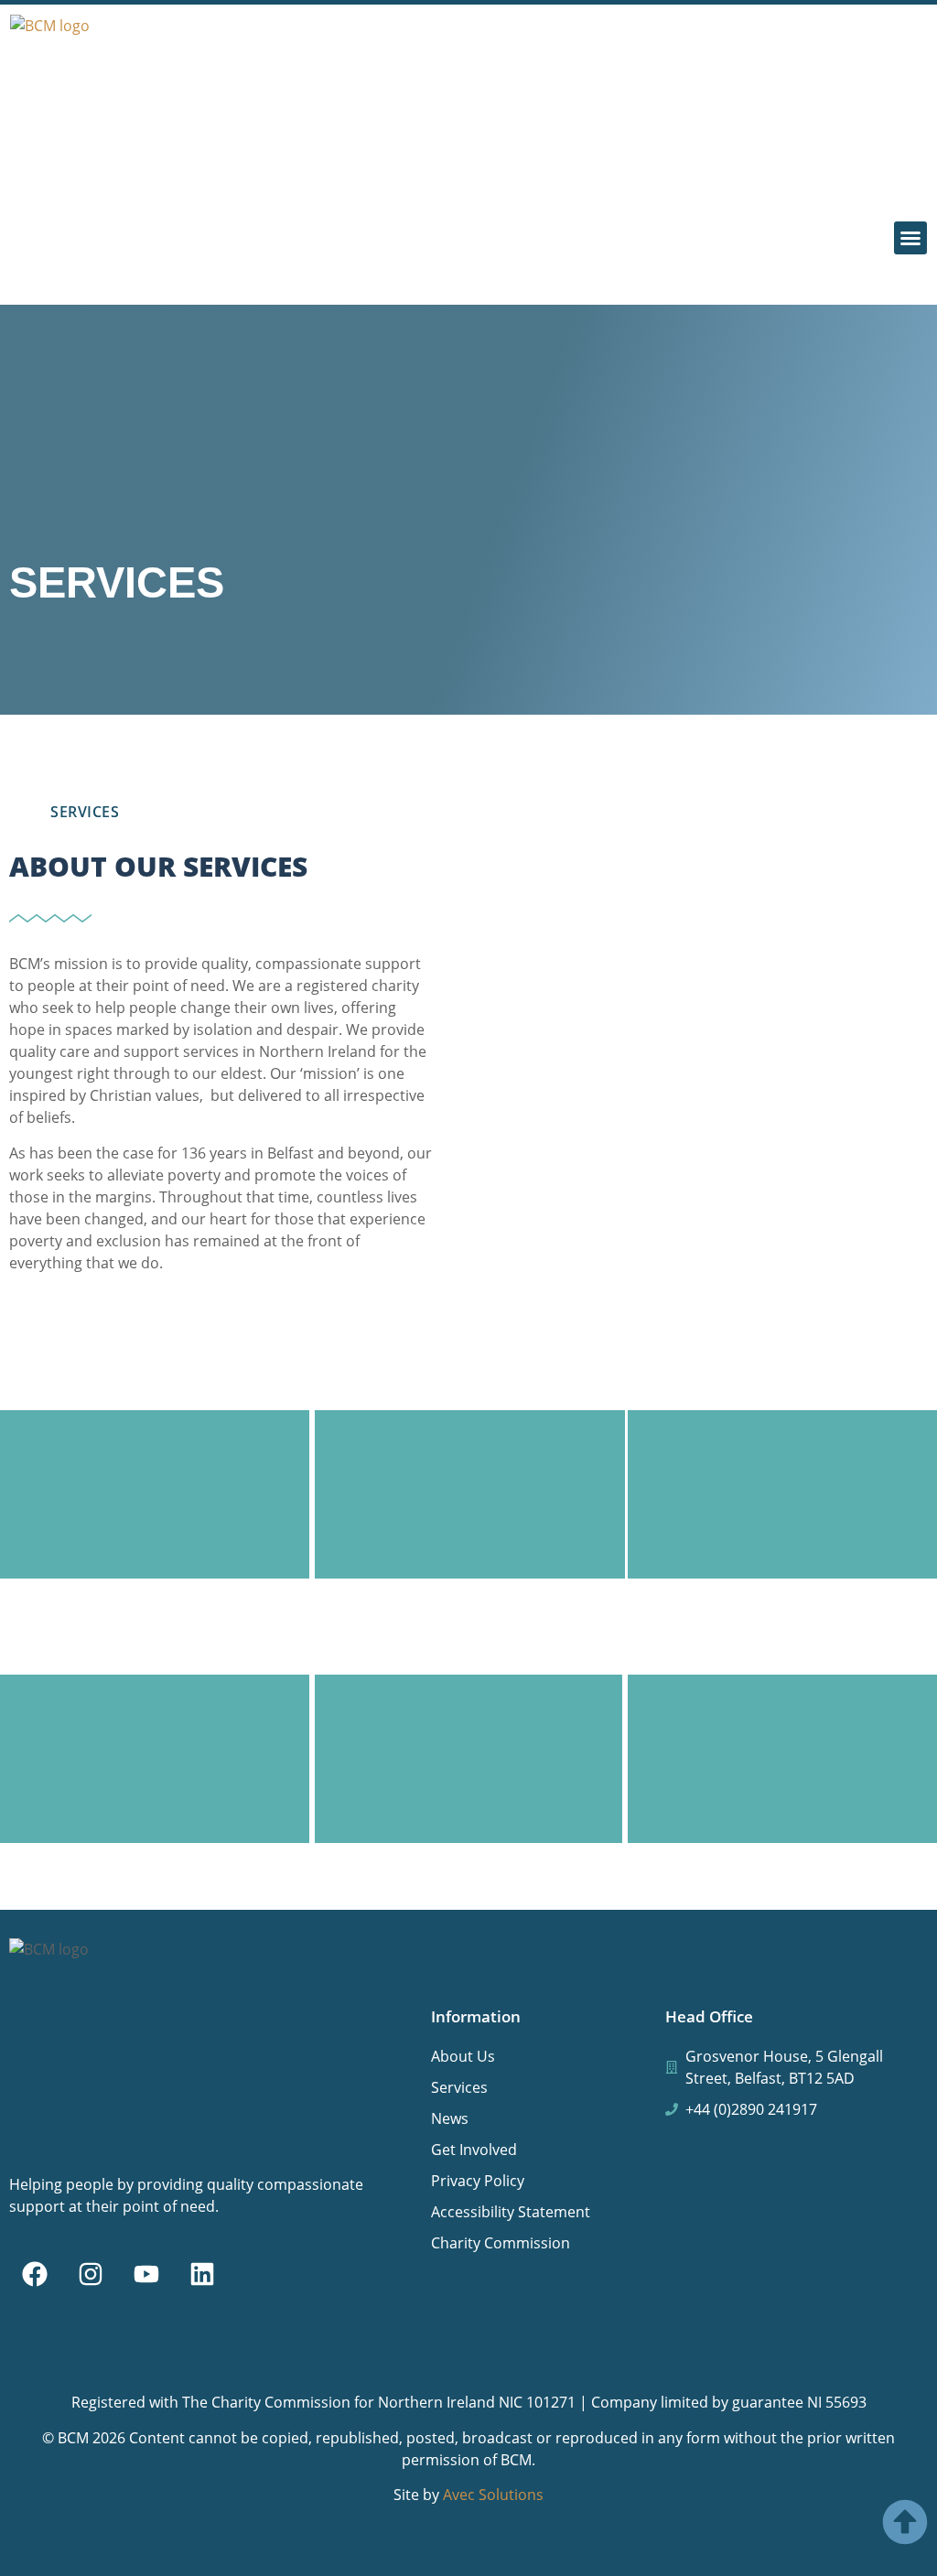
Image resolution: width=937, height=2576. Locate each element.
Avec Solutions (493, 2495)
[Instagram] (91, 2274)
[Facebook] (35, 2274)
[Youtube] (146, 2274)
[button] (910, 238)
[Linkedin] (202, 2274)
